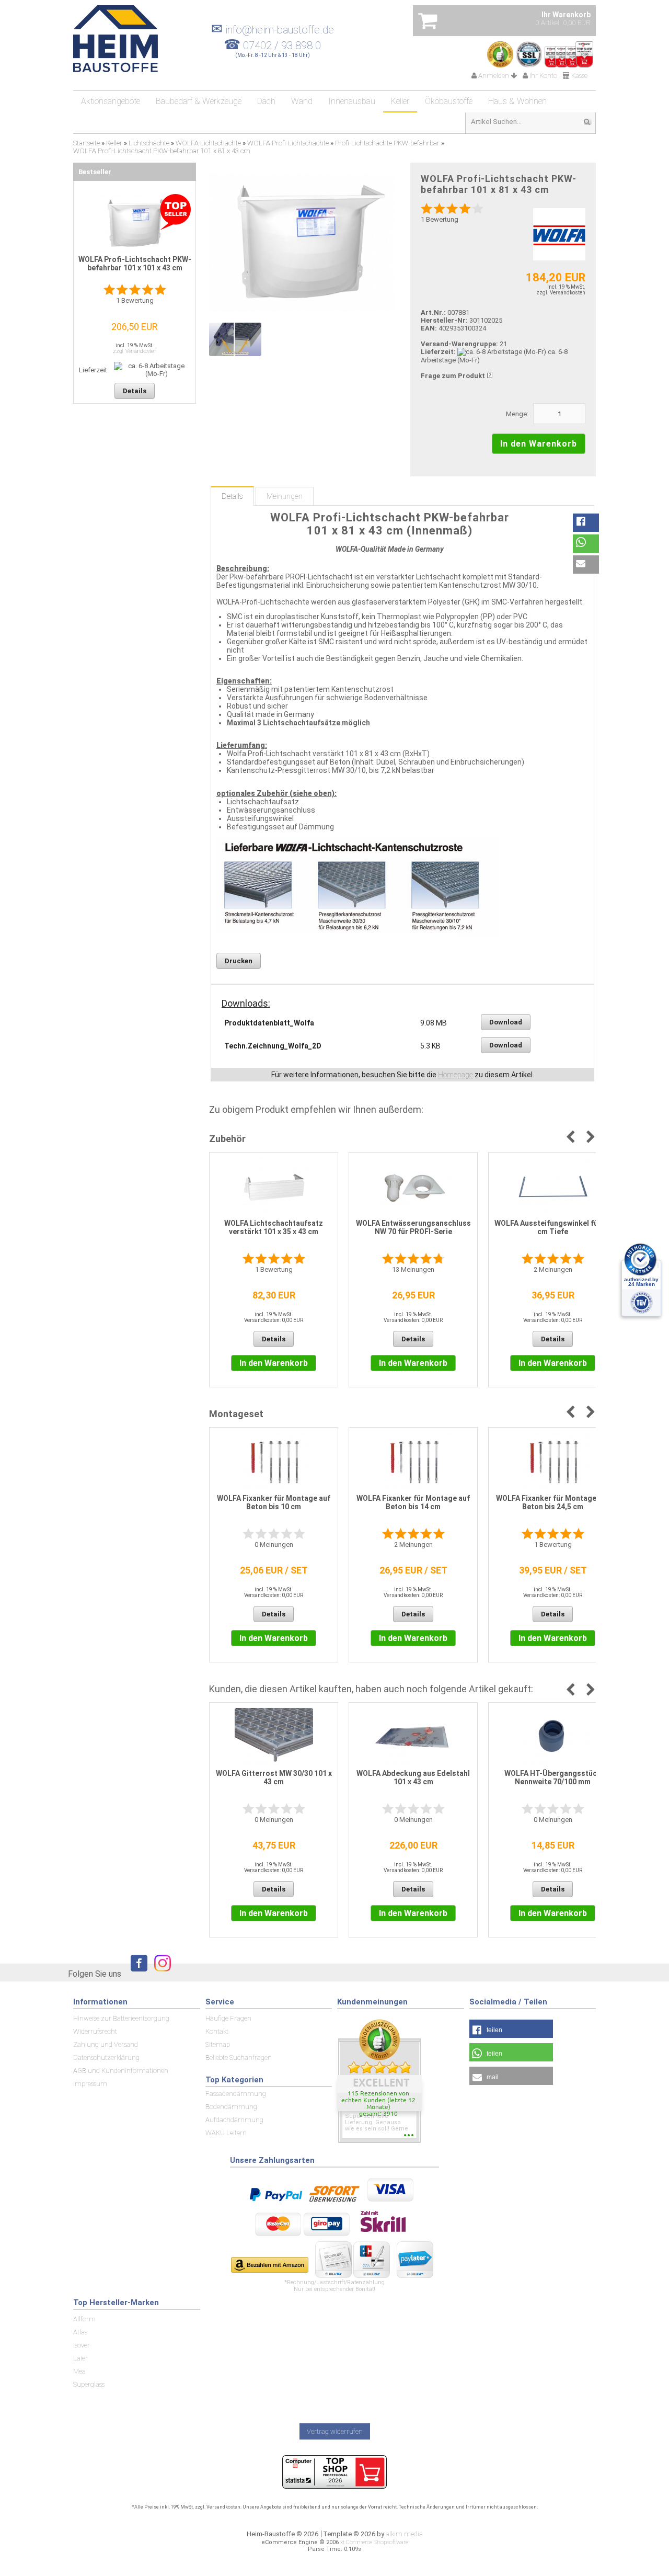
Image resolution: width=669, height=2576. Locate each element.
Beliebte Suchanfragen (239, 2058)
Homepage (455, 1075)
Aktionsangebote (111, 101)
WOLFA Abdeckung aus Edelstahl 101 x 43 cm (413, 1777)
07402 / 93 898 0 (282, 45)
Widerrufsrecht (95, 2031)
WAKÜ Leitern (226, 2133)
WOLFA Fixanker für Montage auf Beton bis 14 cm (413, 1502)
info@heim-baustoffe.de (273, 30)
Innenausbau (352, 101)
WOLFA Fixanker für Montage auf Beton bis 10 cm (274, 1502)
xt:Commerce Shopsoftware (374, 2542)
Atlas (80, 2332)
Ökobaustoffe (449, 101)
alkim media (404, 2534)
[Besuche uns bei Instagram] (160, 1973)
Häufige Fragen (228, 2018)
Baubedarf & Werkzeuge (199, 101)
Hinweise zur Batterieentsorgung (121, 2018)
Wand (302, 101)
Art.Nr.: (433, 312)
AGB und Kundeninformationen (121, 2071)
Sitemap (218, 2044)
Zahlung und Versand (106, 2044)
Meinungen (285, 496)
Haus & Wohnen (517, 101)
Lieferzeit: (438, 352)
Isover (82, 2345)
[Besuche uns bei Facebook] (136, 1973)
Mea (79, 2371)
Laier (80, 2358)
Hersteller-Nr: (444, 320)
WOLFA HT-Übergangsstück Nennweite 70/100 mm (553, 1777)
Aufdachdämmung (234, 2120)
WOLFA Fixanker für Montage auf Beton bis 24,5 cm (553, 1502)
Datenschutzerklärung (106, 2058)
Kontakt (217, 2031)
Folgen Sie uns (95, 1974)
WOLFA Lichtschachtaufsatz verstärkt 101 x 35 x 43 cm (274, 1227)
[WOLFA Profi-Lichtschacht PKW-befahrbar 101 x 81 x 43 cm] (302, 243)
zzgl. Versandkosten (561, 293)
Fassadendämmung (236, 2094)
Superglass (89, 2384)
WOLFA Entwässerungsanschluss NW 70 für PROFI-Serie (413, 1227)
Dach (266, 101)
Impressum (90, 2084)
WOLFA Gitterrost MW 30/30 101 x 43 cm (274, 1777)
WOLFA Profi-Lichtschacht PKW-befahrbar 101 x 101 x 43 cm (135, 264)
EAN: (430, 328)
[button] (586, 523)
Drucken (239, 961)
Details (232, 496)
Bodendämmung (231, 2107)
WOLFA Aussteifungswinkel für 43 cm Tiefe (553, 1227)
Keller (400, 101)
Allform (84, 2319)
